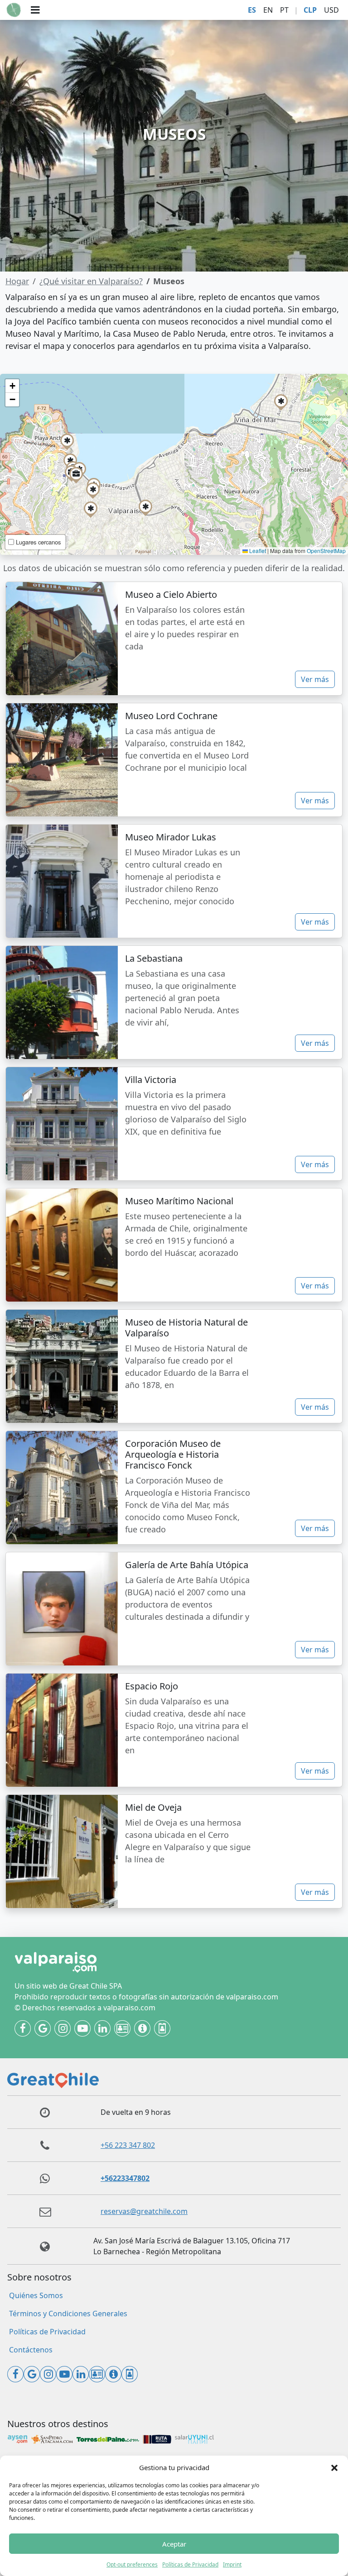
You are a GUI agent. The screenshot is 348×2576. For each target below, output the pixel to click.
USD (331, 10)
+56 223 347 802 (128, 2145)
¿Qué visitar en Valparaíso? (91, 281)
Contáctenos (31, 2350)
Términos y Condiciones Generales (68, 2314)
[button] (334, 2467)
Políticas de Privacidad (190, 2564)
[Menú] (35, 10)
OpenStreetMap (326, 551)
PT (284, 10)
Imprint (232, 2564)
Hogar (17, 281)
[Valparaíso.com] (14, 10)
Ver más (315, 679)
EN (268, 10)
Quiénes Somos (36, 2295)
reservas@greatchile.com (144, 2211)
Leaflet (257, 551)
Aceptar (174, 2544)
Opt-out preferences (132, 2564)
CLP (310, 10)
